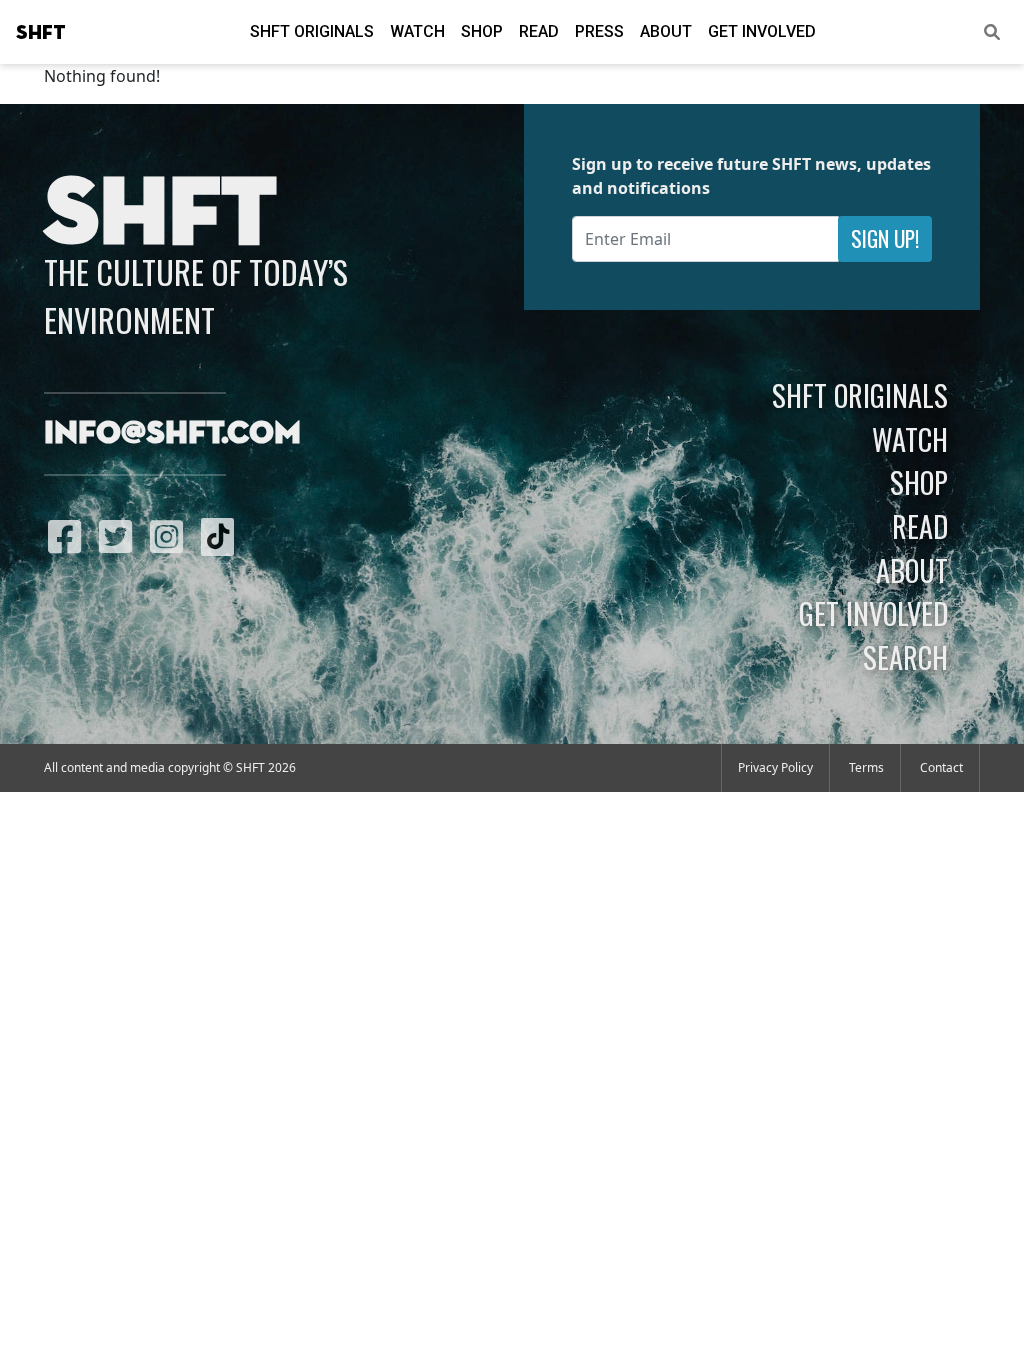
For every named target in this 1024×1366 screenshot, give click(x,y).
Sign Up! (885, 238)
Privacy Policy (775, 767)
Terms (866, 767)
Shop (482, 31)
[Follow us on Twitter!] (120, 536)
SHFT (41, 33)
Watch (417, 31)
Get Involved (762, 31)
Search (905, 657)
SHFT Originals (312, 31)
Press (599, 31)
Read (539, 31)
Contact (941, 767)
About (666, 31)
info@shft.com (172, 434)
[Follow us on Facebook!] (69, 536)
